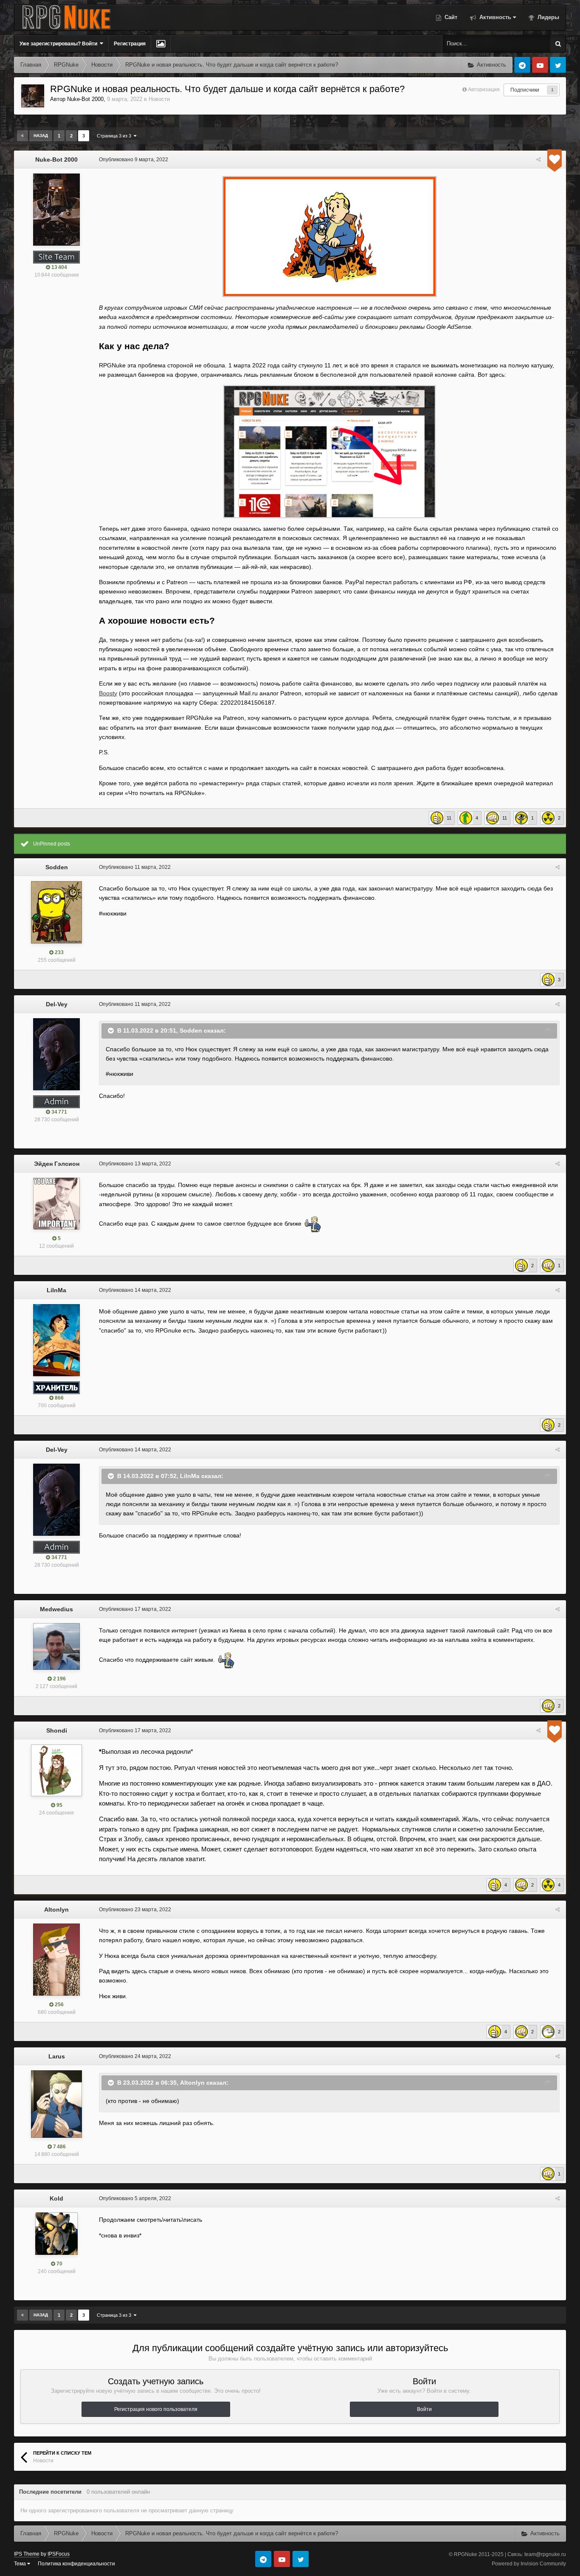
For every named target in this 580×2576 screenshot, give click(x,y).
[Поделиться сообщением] (538, 160)
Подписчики (525, 90)
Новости (159, 99)
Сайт (450, 17)
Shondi (57, 1730)
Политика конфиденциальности (76, 2564)
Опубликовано (134, 160)
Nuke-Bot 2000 (85, 99)
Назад (41, 136)
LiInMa (56, 1290)
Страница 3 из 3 (115, 136)
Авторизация (484, 90)
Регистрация (130, 44)
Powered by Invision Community (529, 2564)
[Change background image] (161, 44)
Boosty (108, 693)
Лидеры (548, 17)
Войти (424, 2409)
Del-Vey (57, 1004)
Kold (56, 2198)
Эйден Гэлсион (57, 1164)
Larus (57, 2056)
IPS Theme (27, 2554)
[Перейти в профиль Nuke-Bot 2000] (33, 96)
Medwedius (56, 1609)
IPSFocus (59, 2554)
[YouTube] (540, 65)
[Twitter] (558, 65)
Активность (494, 17)
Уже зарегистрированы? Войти (60, 44)
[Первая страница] (23, 136)
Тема (21, 2564)
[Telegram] (522, 65)
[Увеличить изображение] (329, 451)
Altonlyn (56, 1910)
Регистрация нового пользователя (156, 2409)
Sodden (57, 867)
